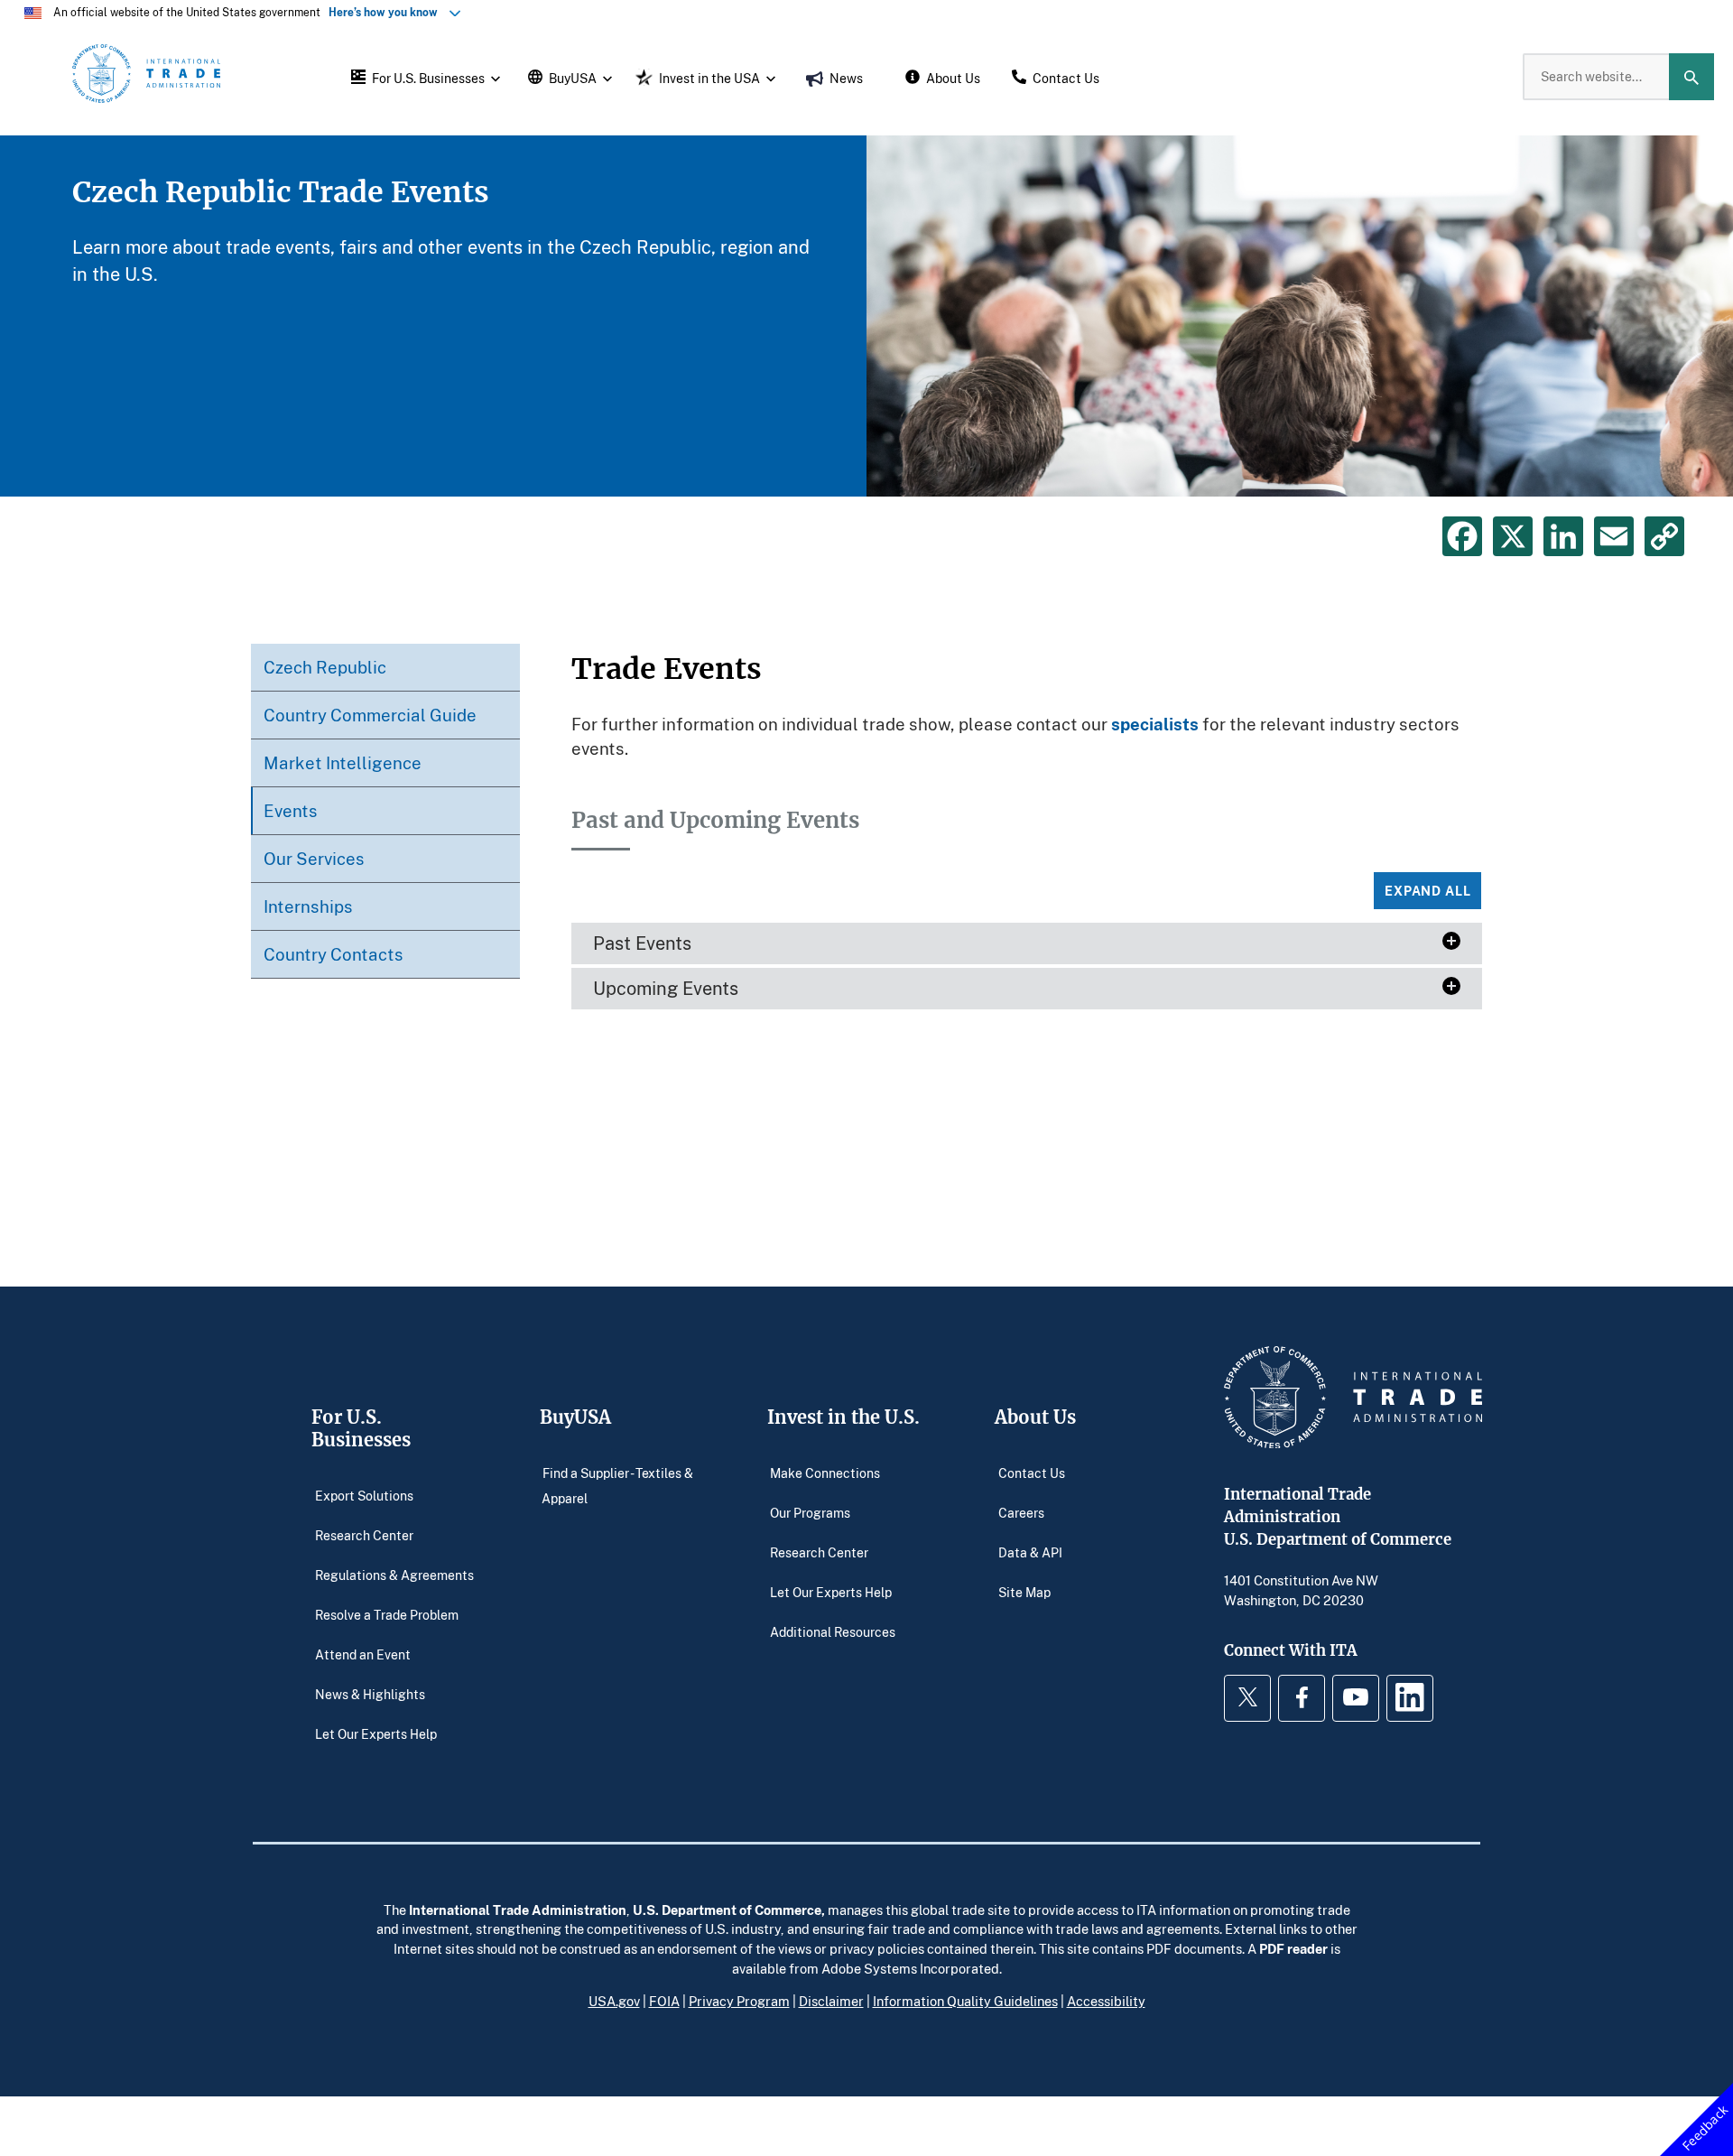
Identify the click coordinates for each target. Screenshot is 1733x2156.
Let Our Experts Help (376, 1733)
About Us (1035, 1417)
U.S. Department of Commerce (727, 1910)
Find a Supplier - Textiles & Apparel (617, 1485)
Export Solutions (364, 1495)
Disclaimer (831, 2001)
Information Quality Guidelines (965, 2001)
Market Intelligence (343, 762)
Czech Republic (325, 667)
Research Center (364, 1534)
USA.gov (614, 2001)
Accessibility (1106, 2001)
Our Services (314, 858)
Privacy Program (739, 2001)
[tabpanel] (866, 316)
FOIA (664, 2001)
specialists (1155, 724)
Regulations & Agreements (394, 1574)
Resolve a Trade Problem (387, 1614)
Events (291, 810)
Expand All (1427, 891)
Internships (308, 906)
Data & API (1030, 1552)
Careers (1021, 1512)
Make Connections (825, 1472)
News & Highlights (370, 1693)
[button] (423, 77)
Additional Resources (833, 1631)
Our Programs (810, 1512)
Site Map (1024, 1591)
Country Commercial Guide (370, 715)
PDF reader (1293, 1948)
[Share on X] (1513, 536)
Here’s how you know (387, 12)
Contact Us (1032, 1472)
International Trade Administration (518, 1910)
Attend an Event (363, 1654)
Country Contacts (334, 954)
